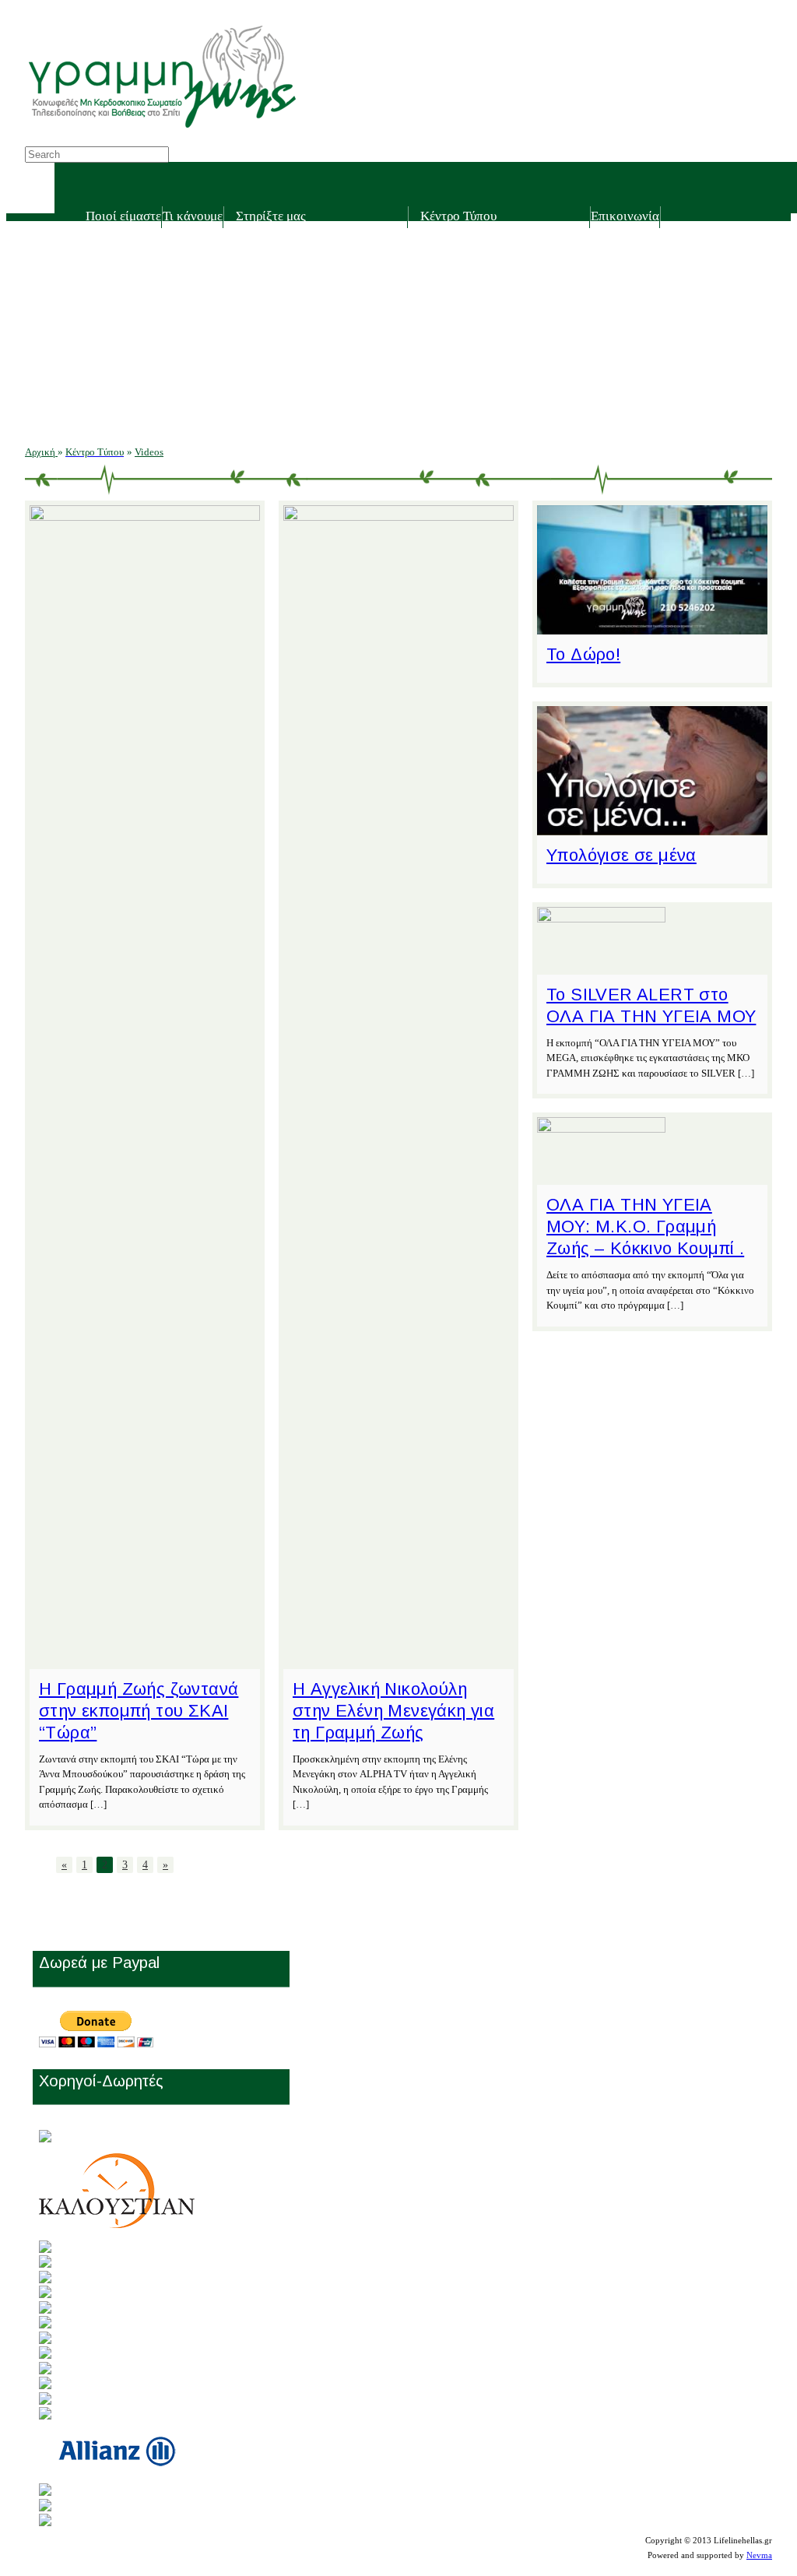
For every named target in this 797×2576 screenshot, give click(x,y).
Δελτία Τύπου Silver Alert (492, 271)
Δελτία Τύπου (462, 243)
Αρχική (41, 452)
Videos (445, 352)
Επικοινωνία (625, 216)
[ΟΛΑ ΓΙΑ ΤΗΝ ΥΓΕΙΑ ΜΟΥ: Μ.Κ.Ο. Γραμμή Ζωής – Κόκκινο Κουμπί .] (601, 1128)
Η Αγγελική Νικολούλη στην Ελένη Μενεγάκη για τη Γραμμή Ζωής (393, 1711)
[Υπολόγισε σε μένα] (652, 827)
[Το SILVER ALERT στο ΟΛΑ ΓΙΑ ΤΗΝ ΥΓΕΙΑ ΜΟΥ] (601, 918)
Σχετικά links (460, 407)
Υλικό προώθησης (474, 380)
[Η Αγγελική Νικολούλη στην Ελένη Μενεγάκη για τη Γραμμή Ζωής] (398, 517)
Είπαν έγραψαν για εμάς (488, 298)
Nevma (759, 2555)
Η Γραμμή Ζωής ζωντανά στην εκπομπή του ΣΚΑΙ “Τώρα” (139, 1711)
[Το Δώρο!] (652, 626)
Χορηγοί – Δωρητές (293, 325)
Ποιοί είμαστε (123, 216)
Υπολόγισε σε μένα (621, 855)
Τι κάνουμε (193, 216)
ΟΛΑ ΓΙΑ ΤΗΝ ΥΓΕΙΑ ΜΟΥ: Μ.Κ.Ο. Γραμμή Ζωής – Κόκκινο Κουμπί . (645, 1226)
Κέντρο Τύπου (458, 216)
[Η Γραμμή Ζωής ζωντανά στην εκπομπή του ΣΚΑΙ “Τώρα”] (145, 517)
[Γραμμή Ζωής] (161, 130)
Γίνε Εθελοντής (282, 243)
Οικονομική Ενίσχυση (299, 271)
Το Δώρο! (583, 654)
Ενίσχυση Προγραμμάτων (309, 298)
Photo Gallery (462, 325)
